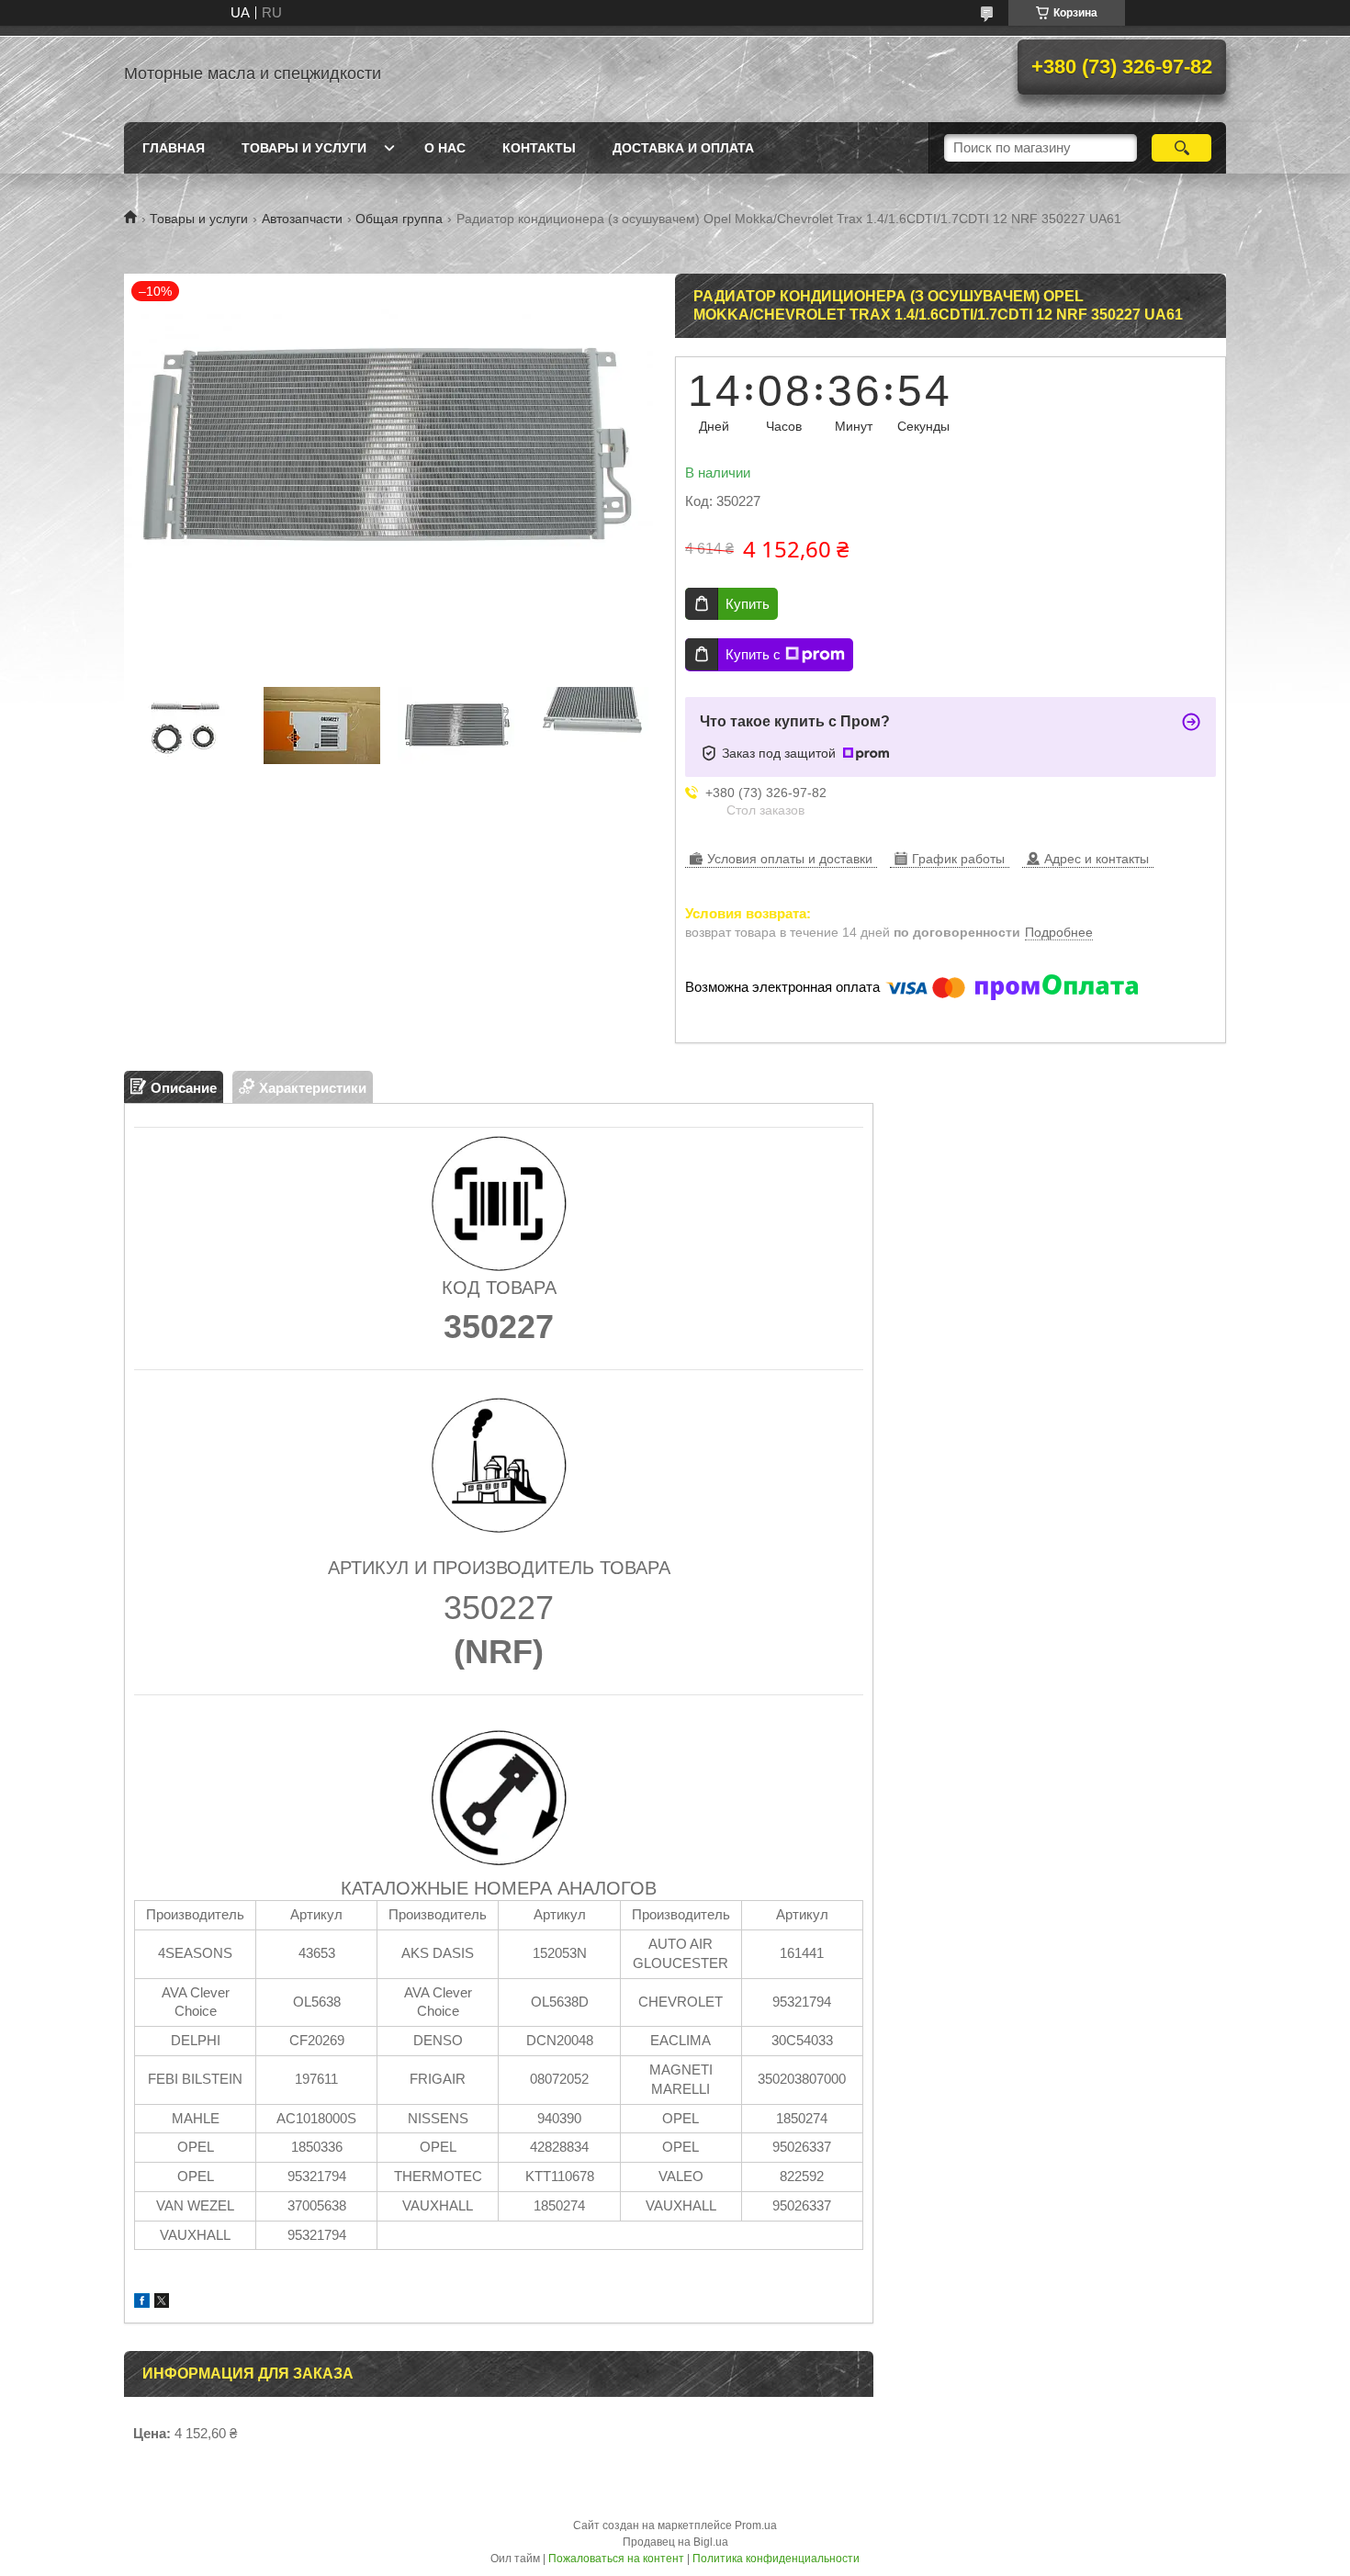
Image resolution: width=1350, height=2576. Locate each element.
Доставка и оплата (683, 148)
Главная (174, 148)
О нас (445, 148)
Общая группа (399, 219)
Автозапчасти (302, 219)
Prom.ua (756, 2525)
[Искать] (1181, 148)
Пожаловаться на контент (616, 2559)
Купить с (753, 654)
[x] (162, 2303)
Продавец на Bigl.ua (675, 2542)
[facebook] (142, 2303)
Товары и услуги (304, 148)
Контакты (539, 148)
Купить (748, 604)
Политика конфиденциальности (776, 2559)
